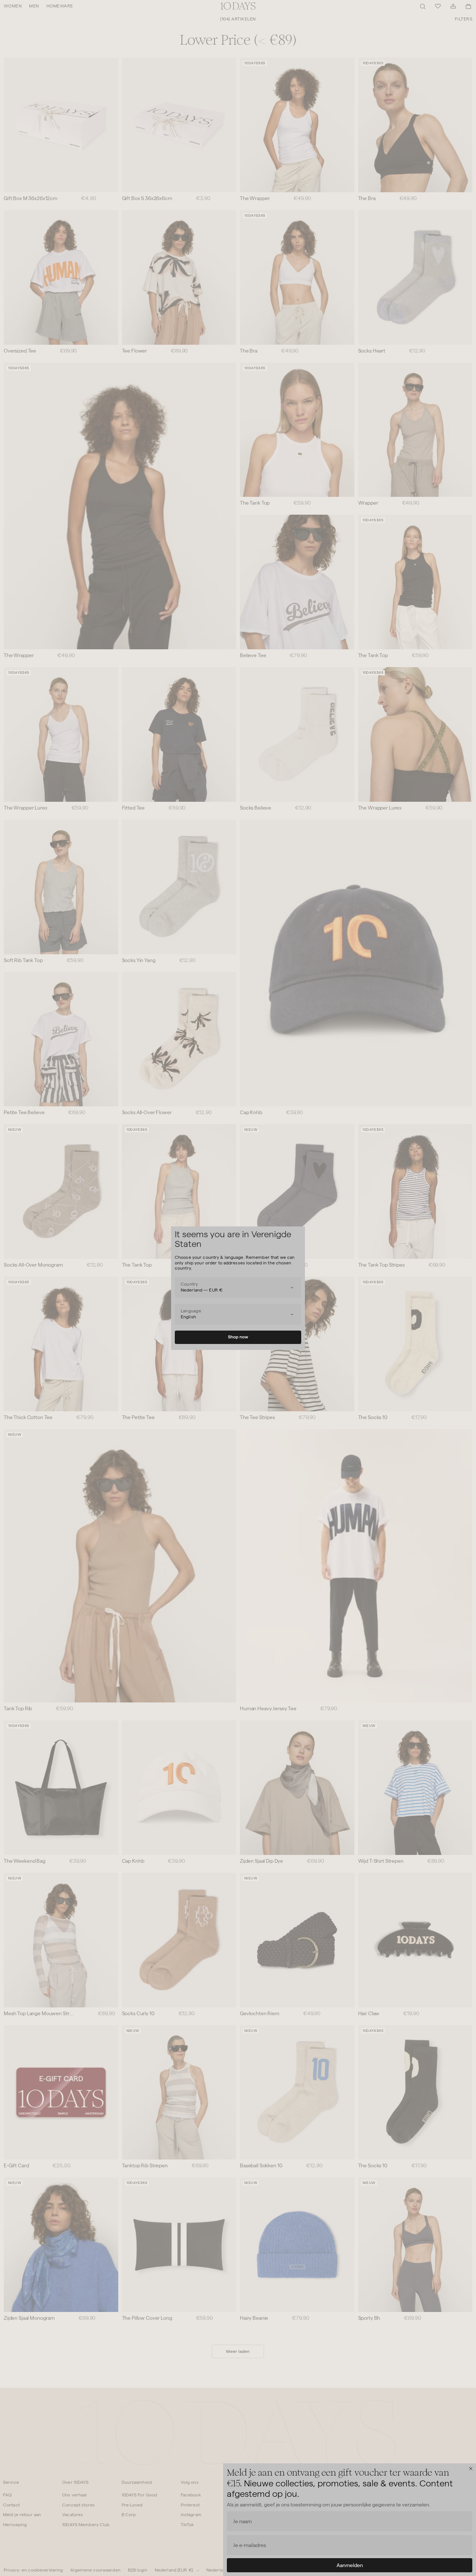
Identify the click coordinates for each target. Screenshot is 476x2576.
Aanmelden (350, 2565)
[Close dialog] (471, 2469)
